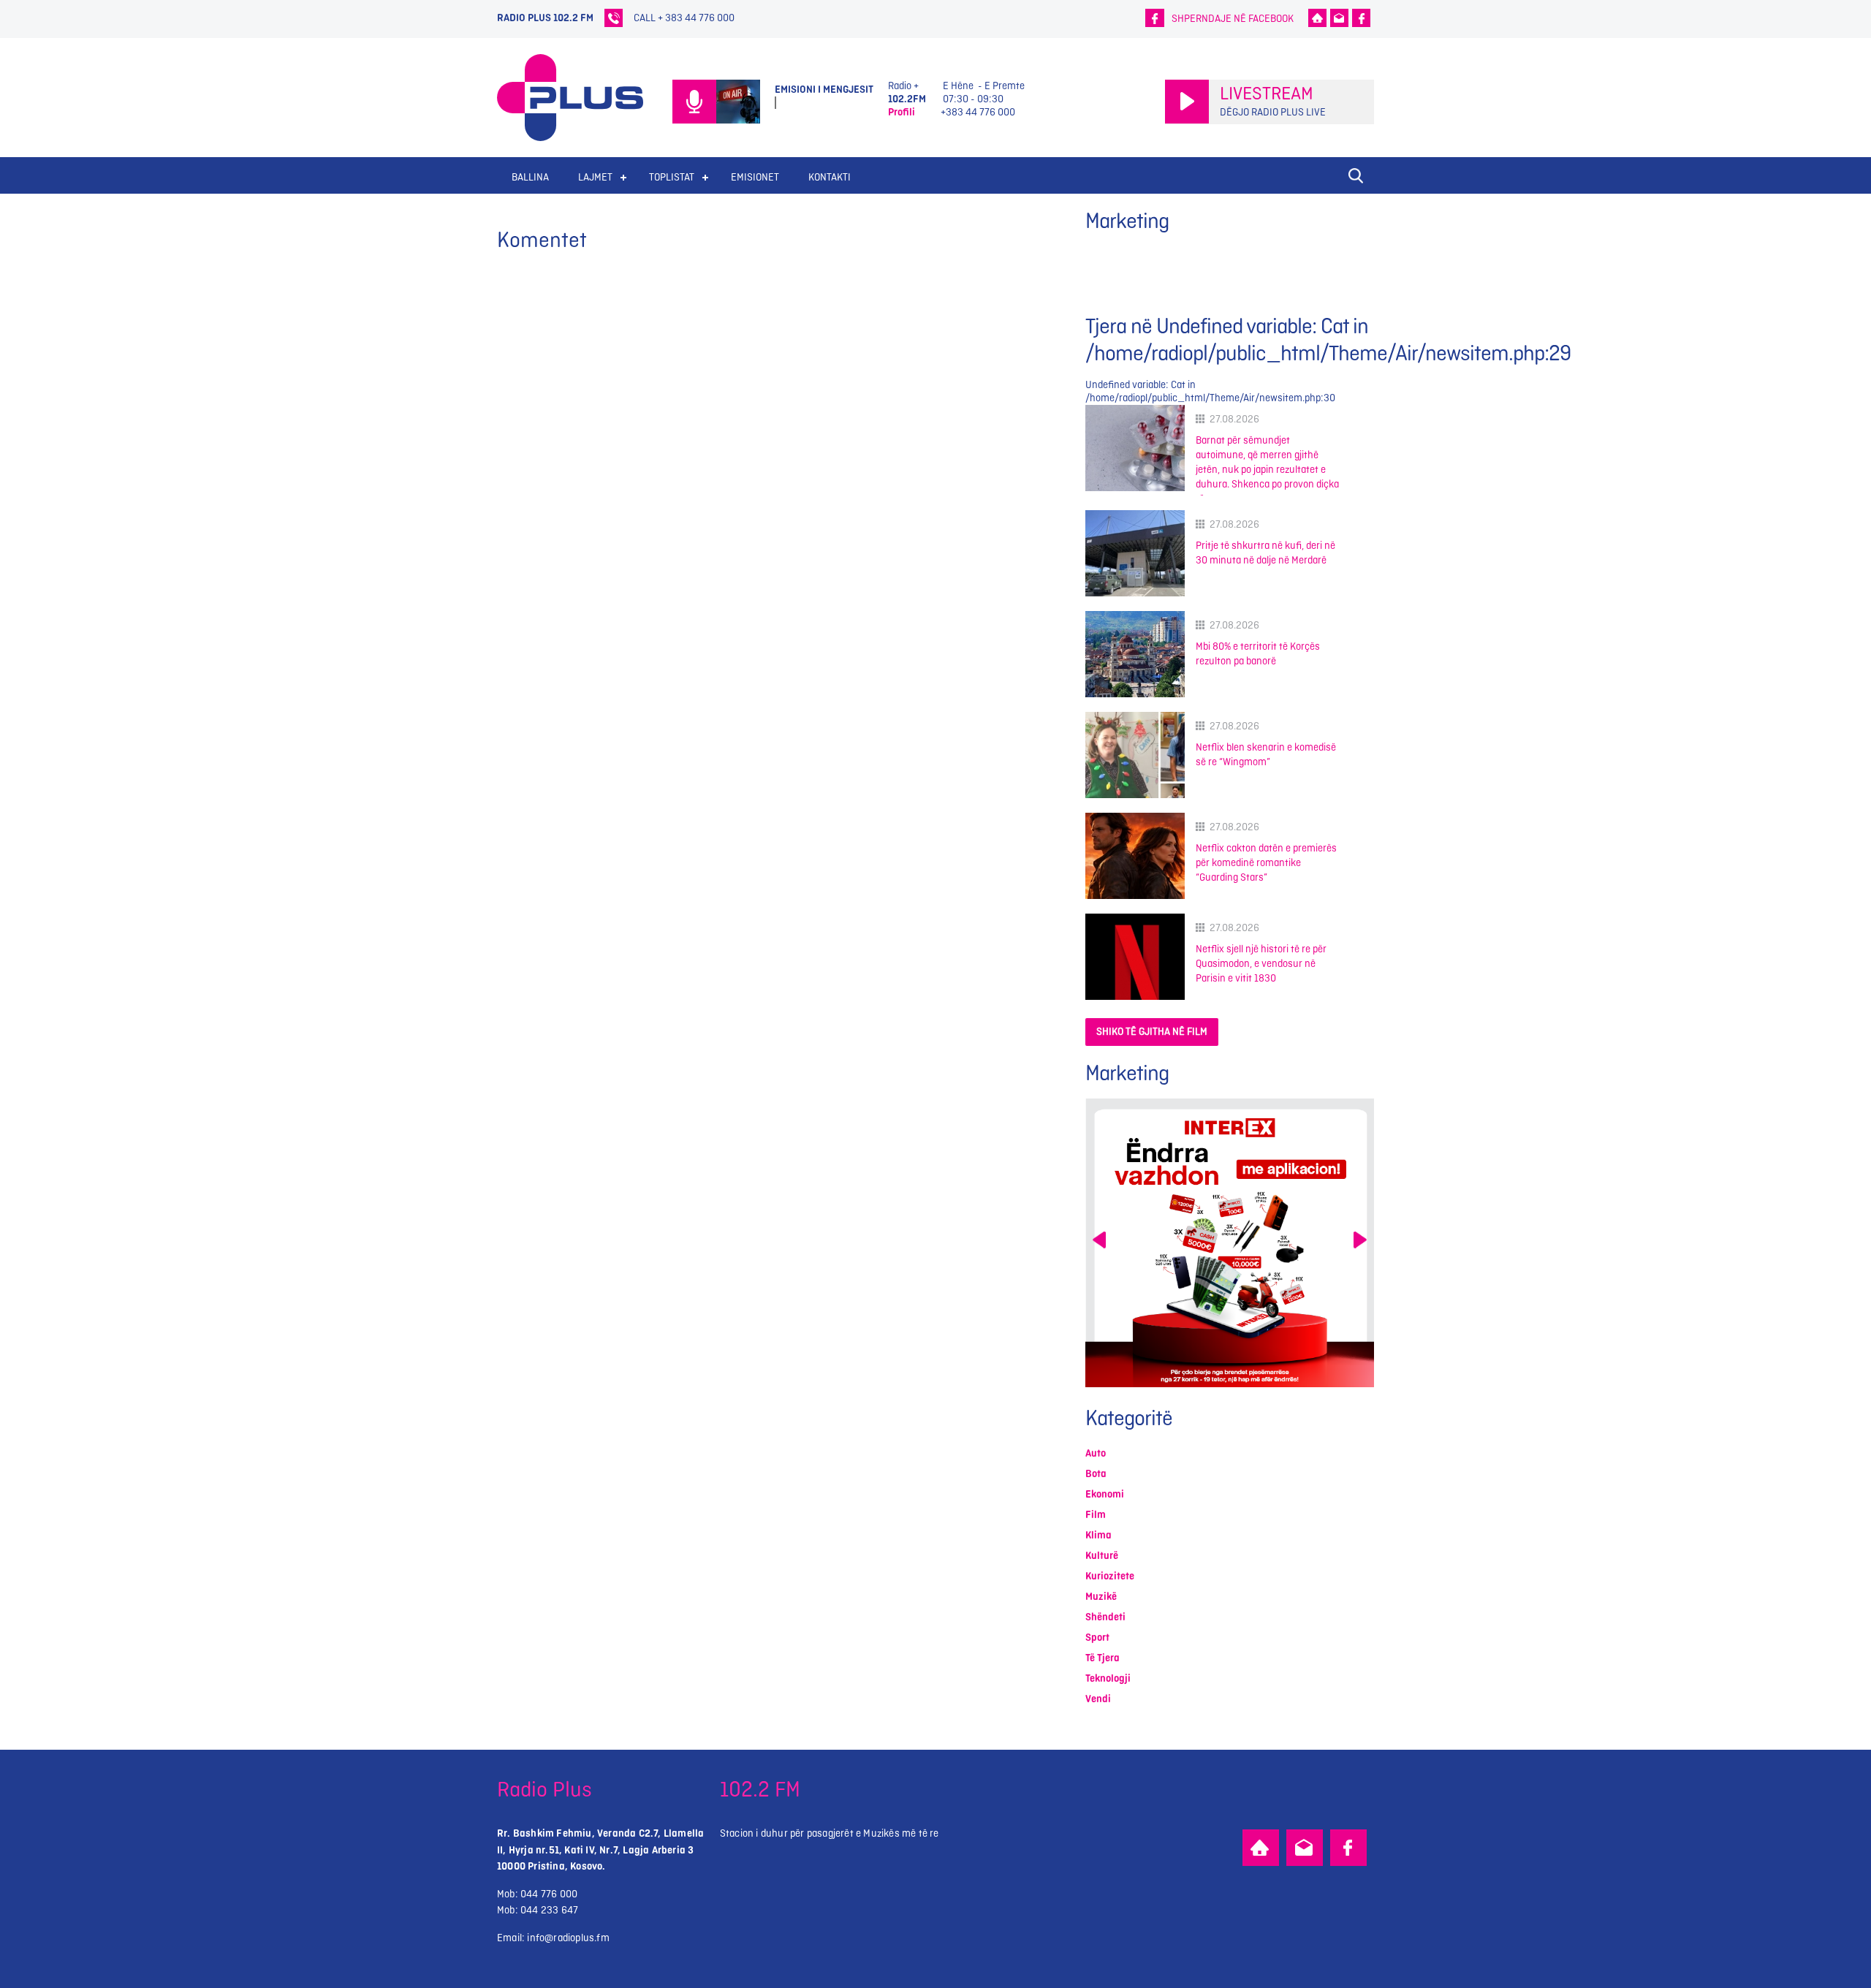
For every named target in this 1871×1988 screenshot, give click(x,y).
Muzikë (1101, 1597)
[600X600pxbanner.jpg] (1270, 1243)
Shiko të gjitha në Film (1152, 1032)
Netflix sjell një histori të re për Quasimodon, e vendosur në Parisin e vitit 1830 (1261, 964)
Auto (1096, 1453)
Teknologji (1108, 1678)
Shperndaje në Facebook (1233, 19)
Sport (1097, 1638)
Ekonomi (1105, 1494)
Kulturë (1102, 1556)
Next (1360, 1240)
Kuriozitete (1110, 1576)
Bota (1096, 1474)
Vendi (1098, 1699)
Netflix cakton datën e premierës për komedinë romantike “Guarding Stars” (1266, 863)
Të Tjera (1103, 1658)
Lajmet (595, 177)
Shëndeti (1105, 1617)
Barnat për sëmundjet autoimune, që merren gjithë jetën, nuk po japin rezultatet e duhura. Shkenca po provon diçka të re (1267, 470)
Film (1096, 1515)
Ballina (530, 177)
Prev (1099, 1240)
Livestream (1267, 94)
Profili (902, 112)
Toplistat (672, 177)
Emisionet (755, 177)
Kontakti (830, 177)
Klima (1098, 1535)
